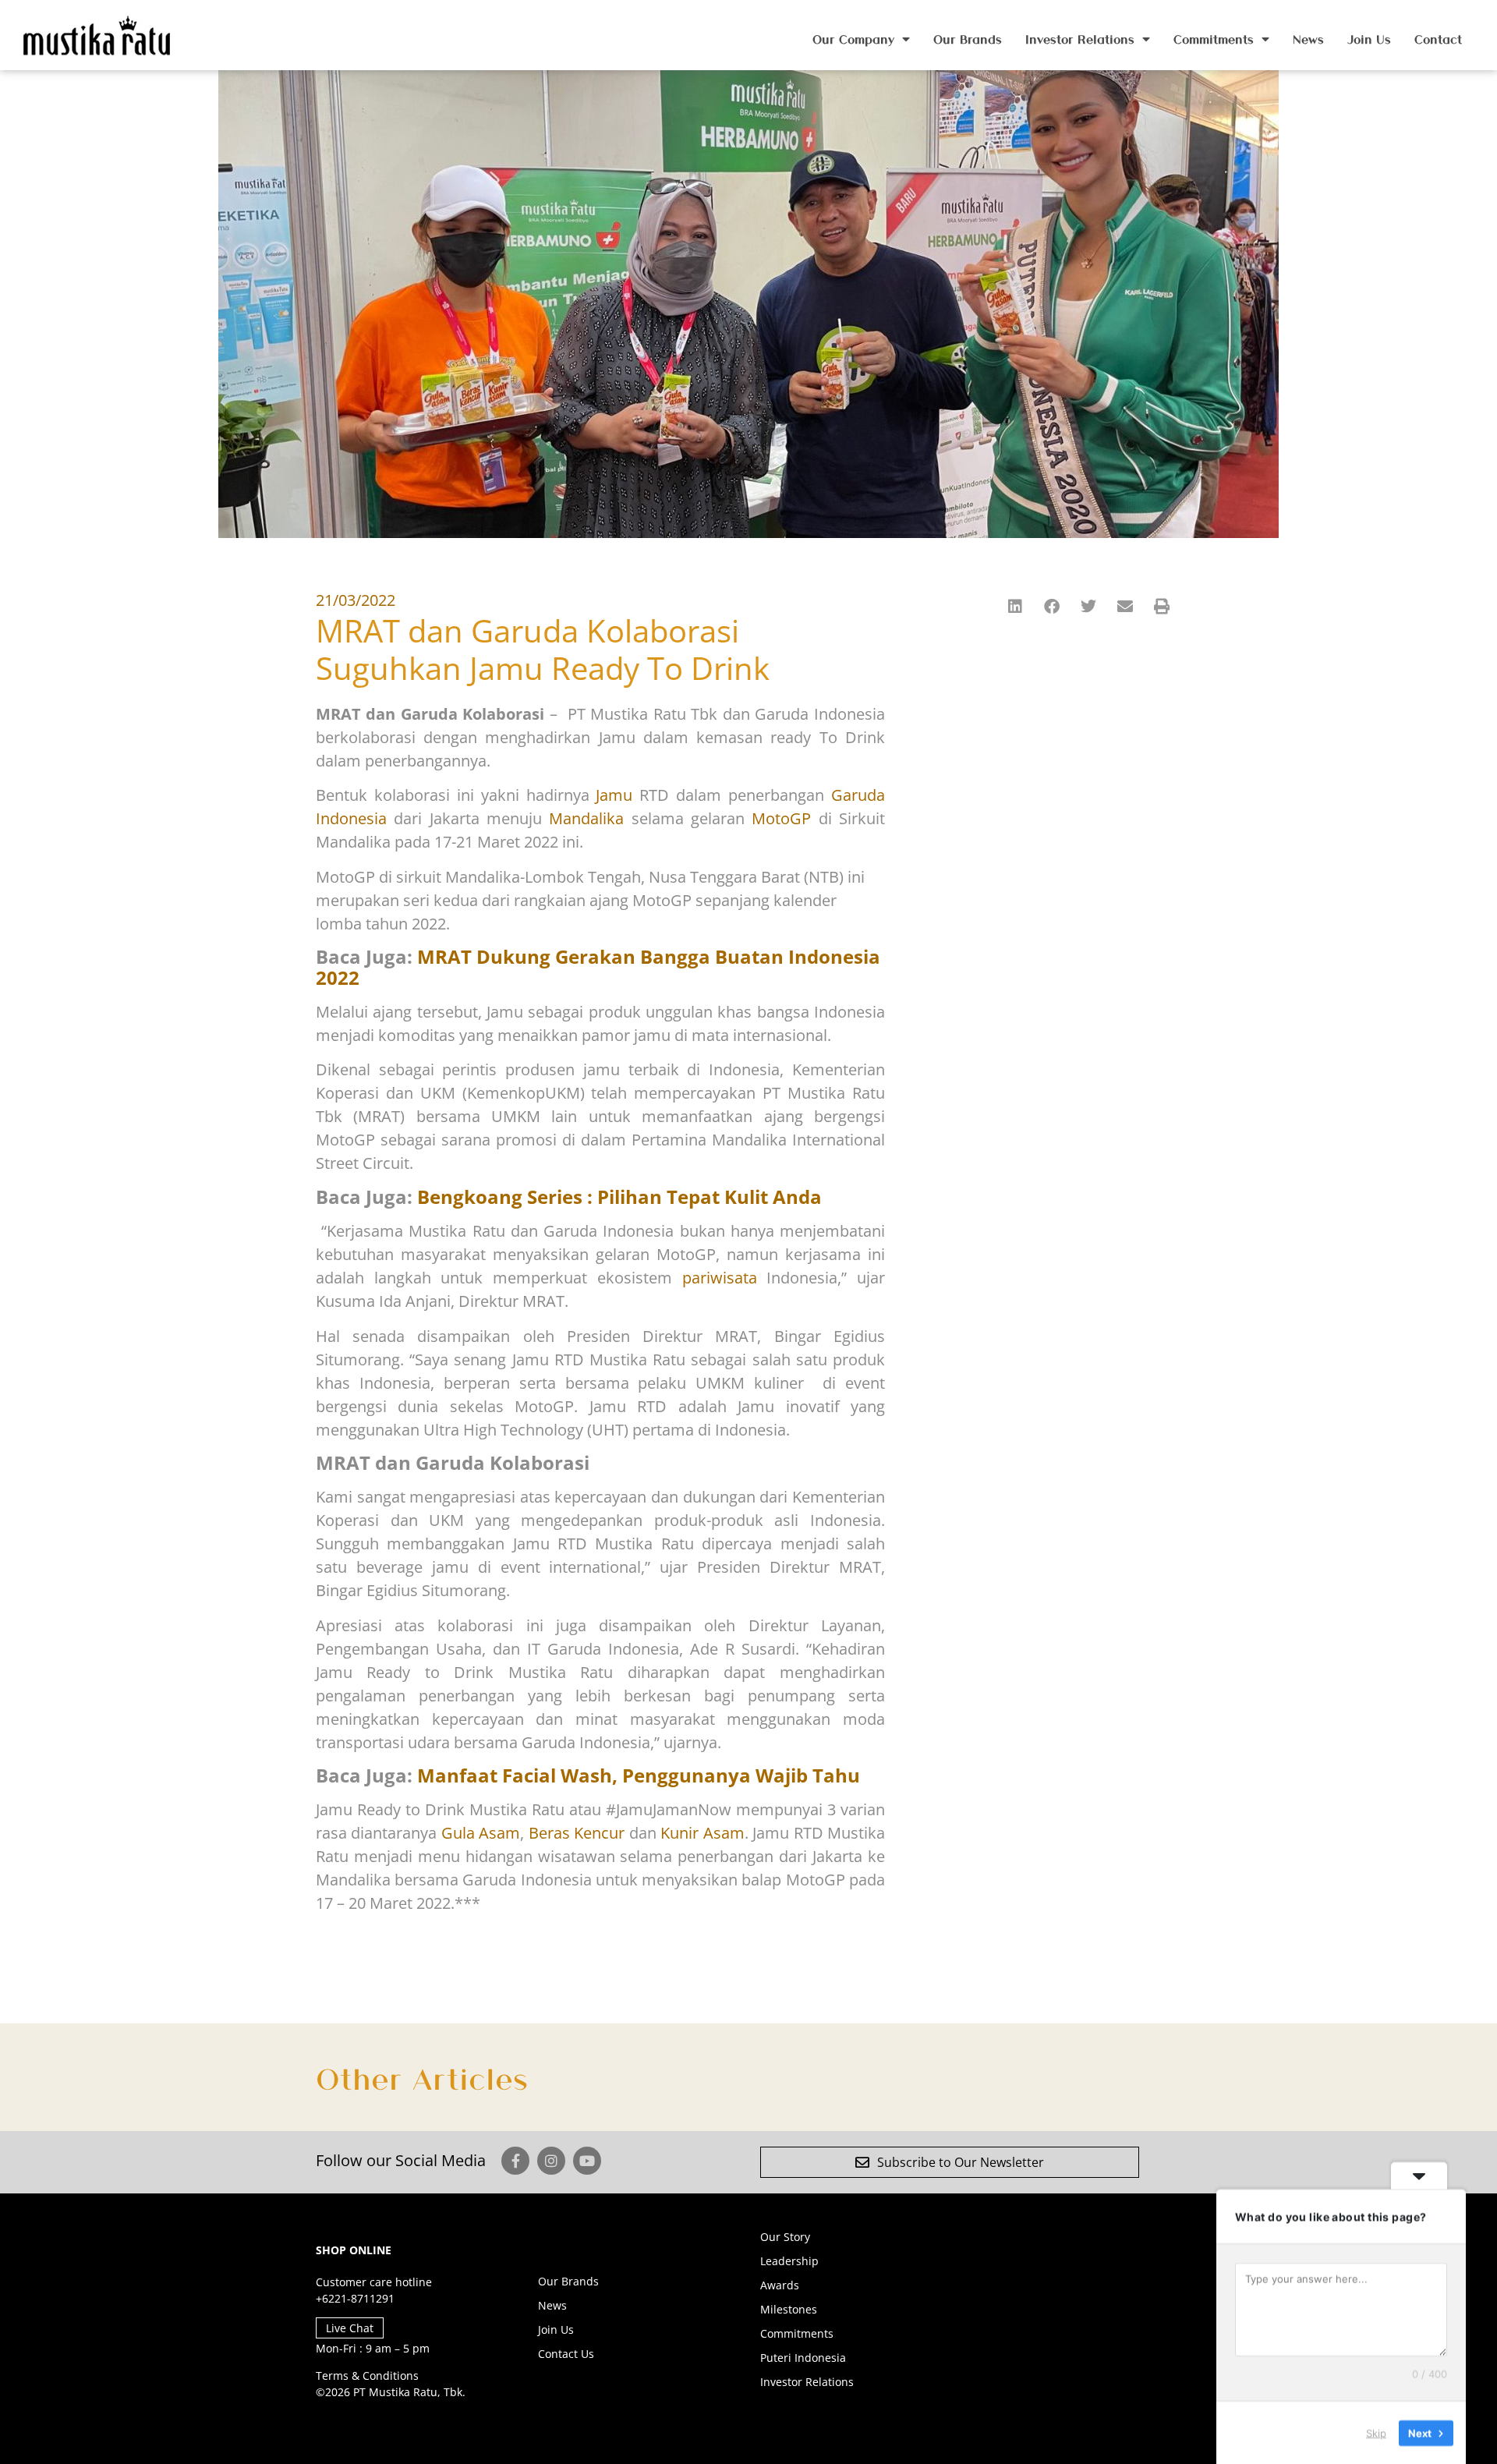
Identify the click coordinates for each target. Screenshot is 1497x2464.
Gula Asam (481, 1833)
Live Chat (350, 2328)
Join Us (1369, 39)
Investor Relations (1080, 39)
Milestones (789, 2309)
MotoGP (781, 818)
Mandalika (586, 818)
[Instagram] (551, 2161)
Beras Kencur (577, 1833)
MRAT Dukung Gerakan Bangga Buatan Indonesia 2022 (598, 966)
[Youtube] (587, 2161)
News (1308, 39)
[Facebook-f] (515, 2161)
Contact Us (566, 2354)
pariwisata (725, 1278)
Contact (1438, 39)
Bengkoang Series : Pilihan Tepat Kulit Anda (619, 1197)
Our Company (853, 39)
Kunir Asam (702, 1833)
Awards (780, 2285)
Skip (1376, 2432)
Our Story (785, 2237)
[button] (1016, 606)
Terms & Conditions (367, 2375)
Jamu (614, 795)
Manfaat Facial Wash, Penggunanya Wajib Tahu (639, 1775)
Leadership (789, 2261)
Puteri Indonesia (803, 2358)
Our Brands (968, 39)
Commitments (1214, 39)
